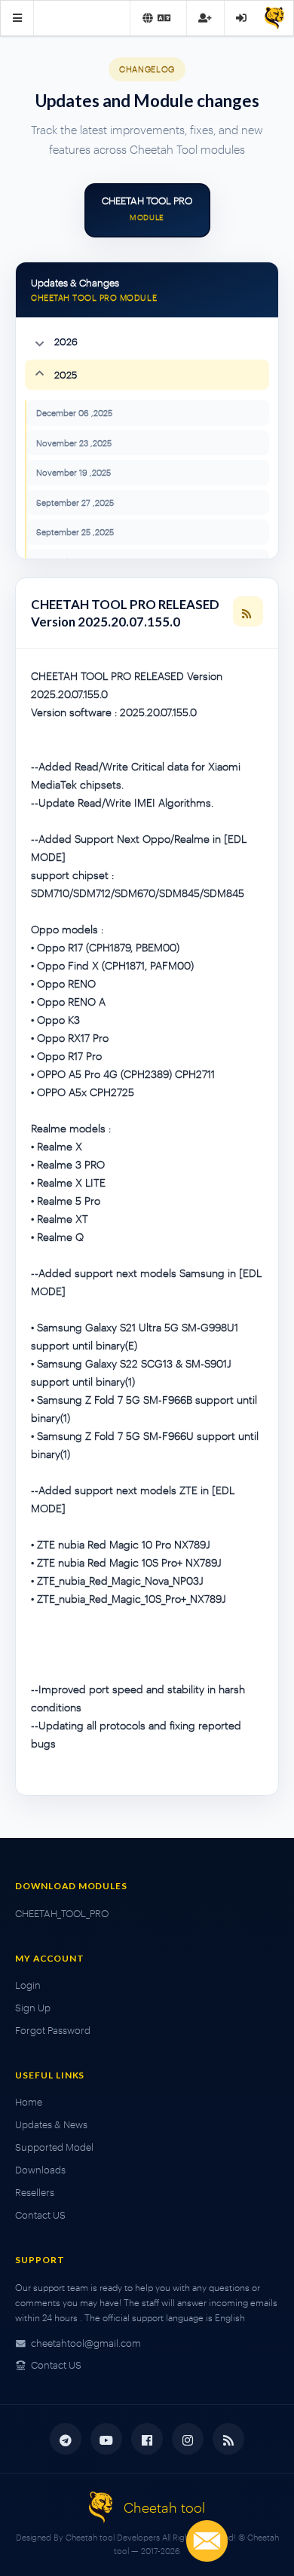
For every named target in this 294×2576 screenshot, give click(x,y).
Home (29, 2102)
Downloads (40, 2170)
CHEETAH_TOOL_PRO (62, 1913)
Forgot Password (53, 2030)
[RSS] (248, 611)
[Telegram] (66, 2439)
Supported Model (54, 2147)
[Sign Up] (205, 18)
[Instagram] (188, 2439)
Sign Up (33, 2008)
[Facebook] (147, 2439)
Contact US (40, 2215)
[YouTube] (106, 2439)
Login (28, 1985)
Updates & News (51, 2124)
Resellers (35, 2192)
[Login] (241, 18)
